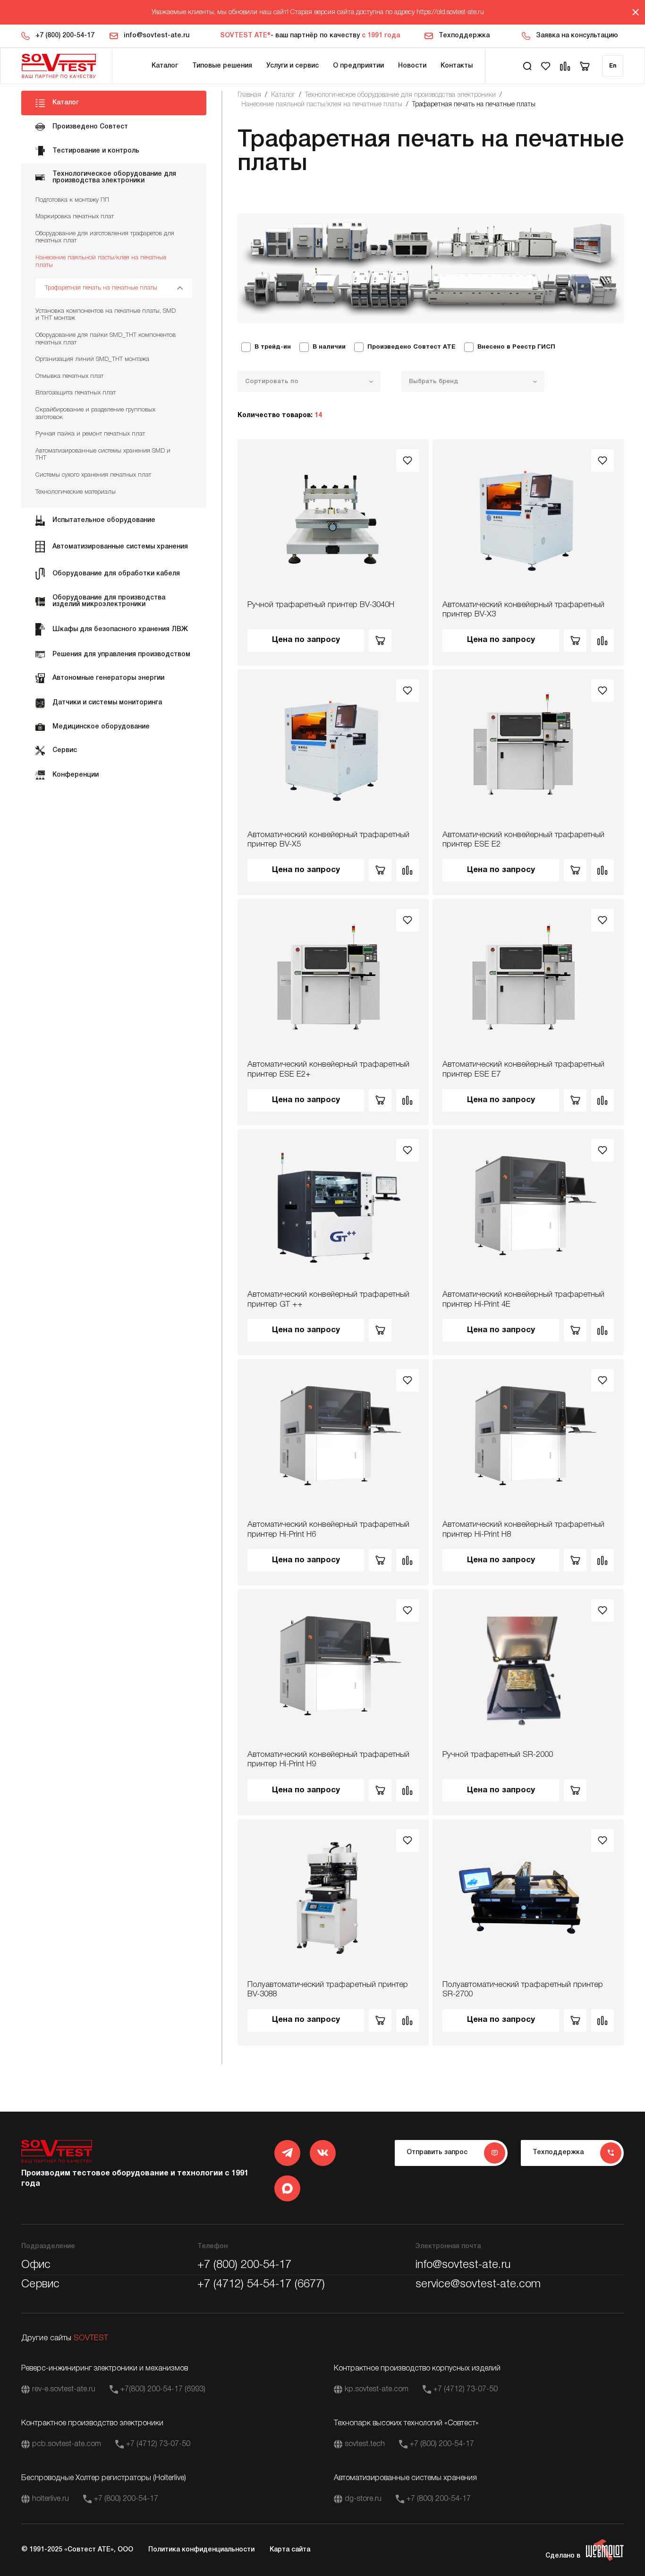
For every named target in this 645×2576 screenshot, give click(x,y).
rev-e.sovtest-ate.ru (64, 2389)
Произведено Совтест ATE (412, 347)
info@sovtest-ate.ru (157, 36)
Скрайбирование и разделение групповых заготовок (95, 414)
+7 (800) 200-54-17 (65, 36)
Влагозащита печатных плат (76, 393)
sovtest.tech (365, 2444)
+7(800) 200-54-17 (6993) (163, 2389)
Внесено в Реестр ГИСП (516, 347)
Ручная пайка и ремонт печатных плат (90, 434)
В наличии (329, 347)
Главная (249, 95)
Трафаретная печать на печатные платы (101, 288)
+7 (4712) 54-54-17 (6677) (261, 2285)
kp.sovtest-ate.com (377, 2389)
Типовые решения (222, 66)
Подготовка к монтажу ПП (72, 200)
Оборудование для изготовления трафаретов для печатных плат (105, 237)
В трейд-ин (273, 347)
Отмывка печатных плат (69, 376)
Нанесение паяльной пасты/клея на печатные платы (101, 261)
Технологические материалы (76, 492)
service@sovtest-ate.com (478, 2285)
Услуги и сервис (293, 66)
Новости (412, 66)
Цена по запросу (306, 640)
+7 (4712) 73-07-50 (466, 2389)
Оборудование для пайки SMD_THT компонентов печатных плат (106, 339)
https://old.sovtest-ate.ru (450, 13)
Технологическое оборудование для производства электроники (400, 95)
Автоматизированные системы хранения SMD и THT (103, 455)
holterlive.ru (51, 2499)
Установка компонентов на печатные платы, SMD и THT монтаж (106, 315)
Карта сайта (290, 2550)
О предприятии (358, 66)
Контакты (457, 66)
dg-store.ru (363, 2499)
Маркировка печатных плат (75, 217)
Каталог (165, 66)
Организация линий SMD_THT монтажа (92, 359)
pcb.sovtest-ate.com (67, 2444)
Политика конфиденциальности (201, 2550)
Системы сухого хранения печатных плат (93, 475)
